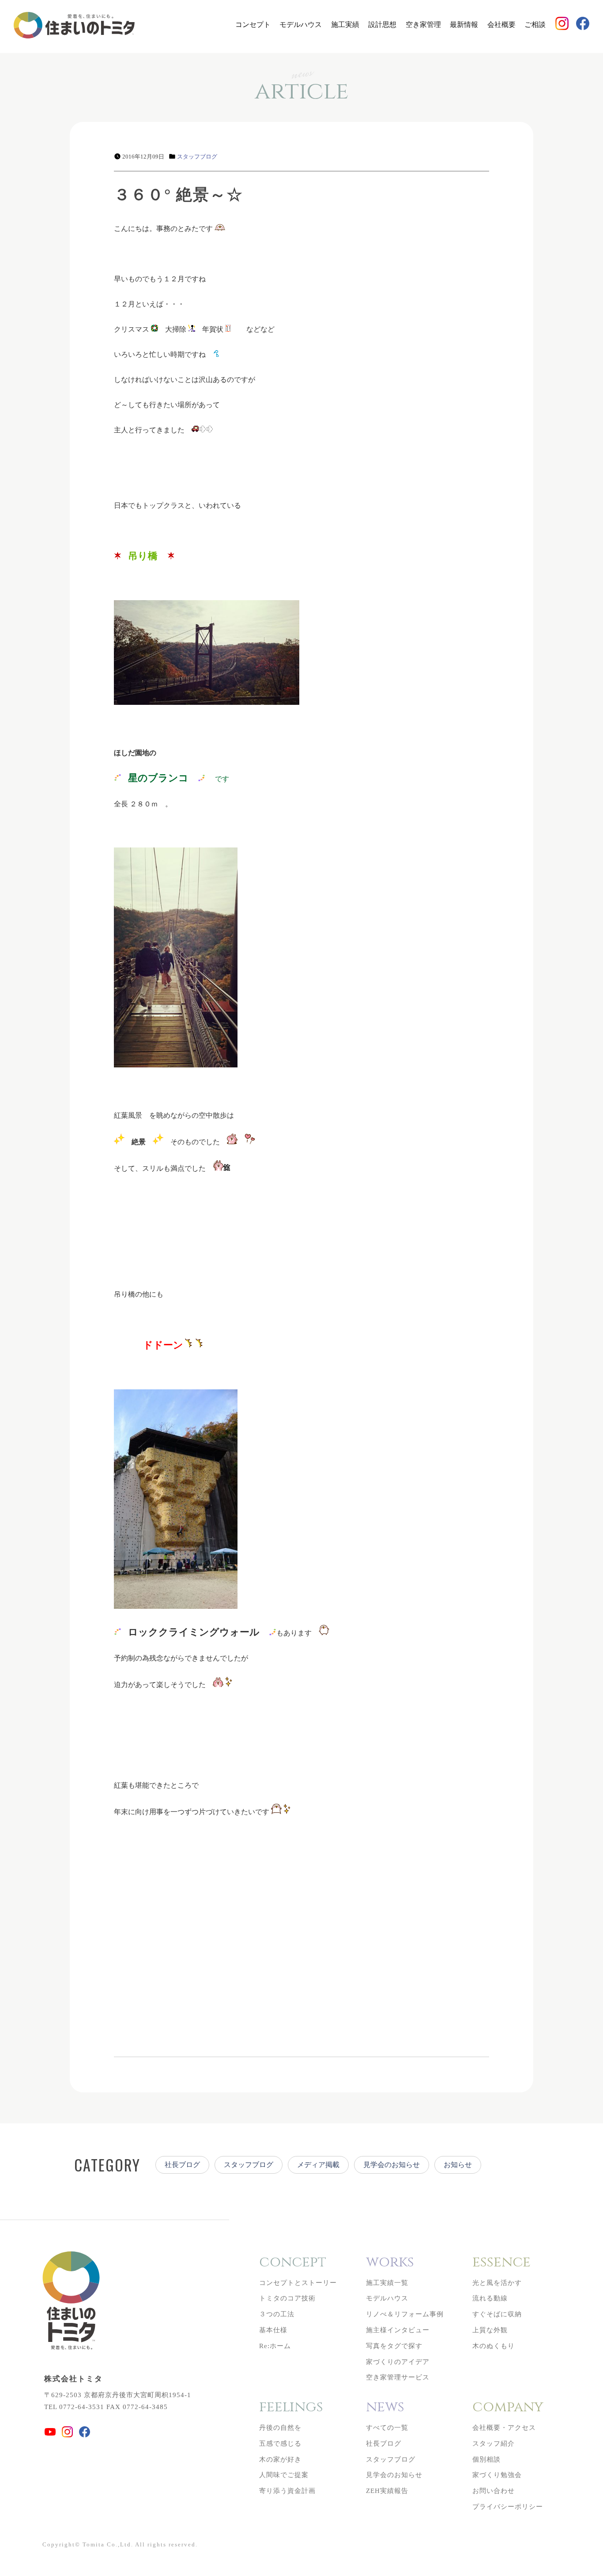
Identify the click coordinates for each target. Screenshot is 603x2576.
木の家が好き (280, 2459)
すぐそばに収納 (497, 2314)
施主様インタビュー (398, 2330)
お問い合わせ (494, 2491)
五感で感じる (280, 2444)
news (385, 2407)
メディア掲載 (318, 2165)
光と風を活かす (497, 2283)
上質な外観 (490, 2330)
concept (293, 2262)
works (390, 2262)
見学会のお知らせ (392, 2165)
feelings (291, 2407)
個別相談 (486, 2459)
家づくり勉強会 (497, 2475)
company (508, 2407)
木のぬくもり (494, 2346)
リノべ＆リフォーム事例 (405, 2314)
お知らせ (458, 2165)
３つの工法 (277, 2314)
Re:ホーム (275, 2346)
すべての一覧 (387, 2428)
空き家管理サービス (398, 2377)
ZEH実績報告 (387, 2491)
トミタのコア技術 (287, 2298)
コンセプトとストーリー (298, 2283)
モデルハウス (301, 25)
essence (501, 2262)
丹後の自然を (280, 2428)
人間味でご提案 (284, 2475)
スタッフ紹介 (494, 2444)
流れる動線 (490, 2298)
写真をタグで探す (394, 2346)
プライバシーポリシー (508, 2507)
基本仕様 (273, 2330)
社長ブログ (182, 2165)
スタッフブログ (197, 157)
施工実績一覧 (387, 2283)
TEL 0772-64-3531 (74, 2407)
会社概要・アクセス (504, 2428)
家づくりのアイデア (398, 2362)
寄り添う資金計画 (287, 2491)
